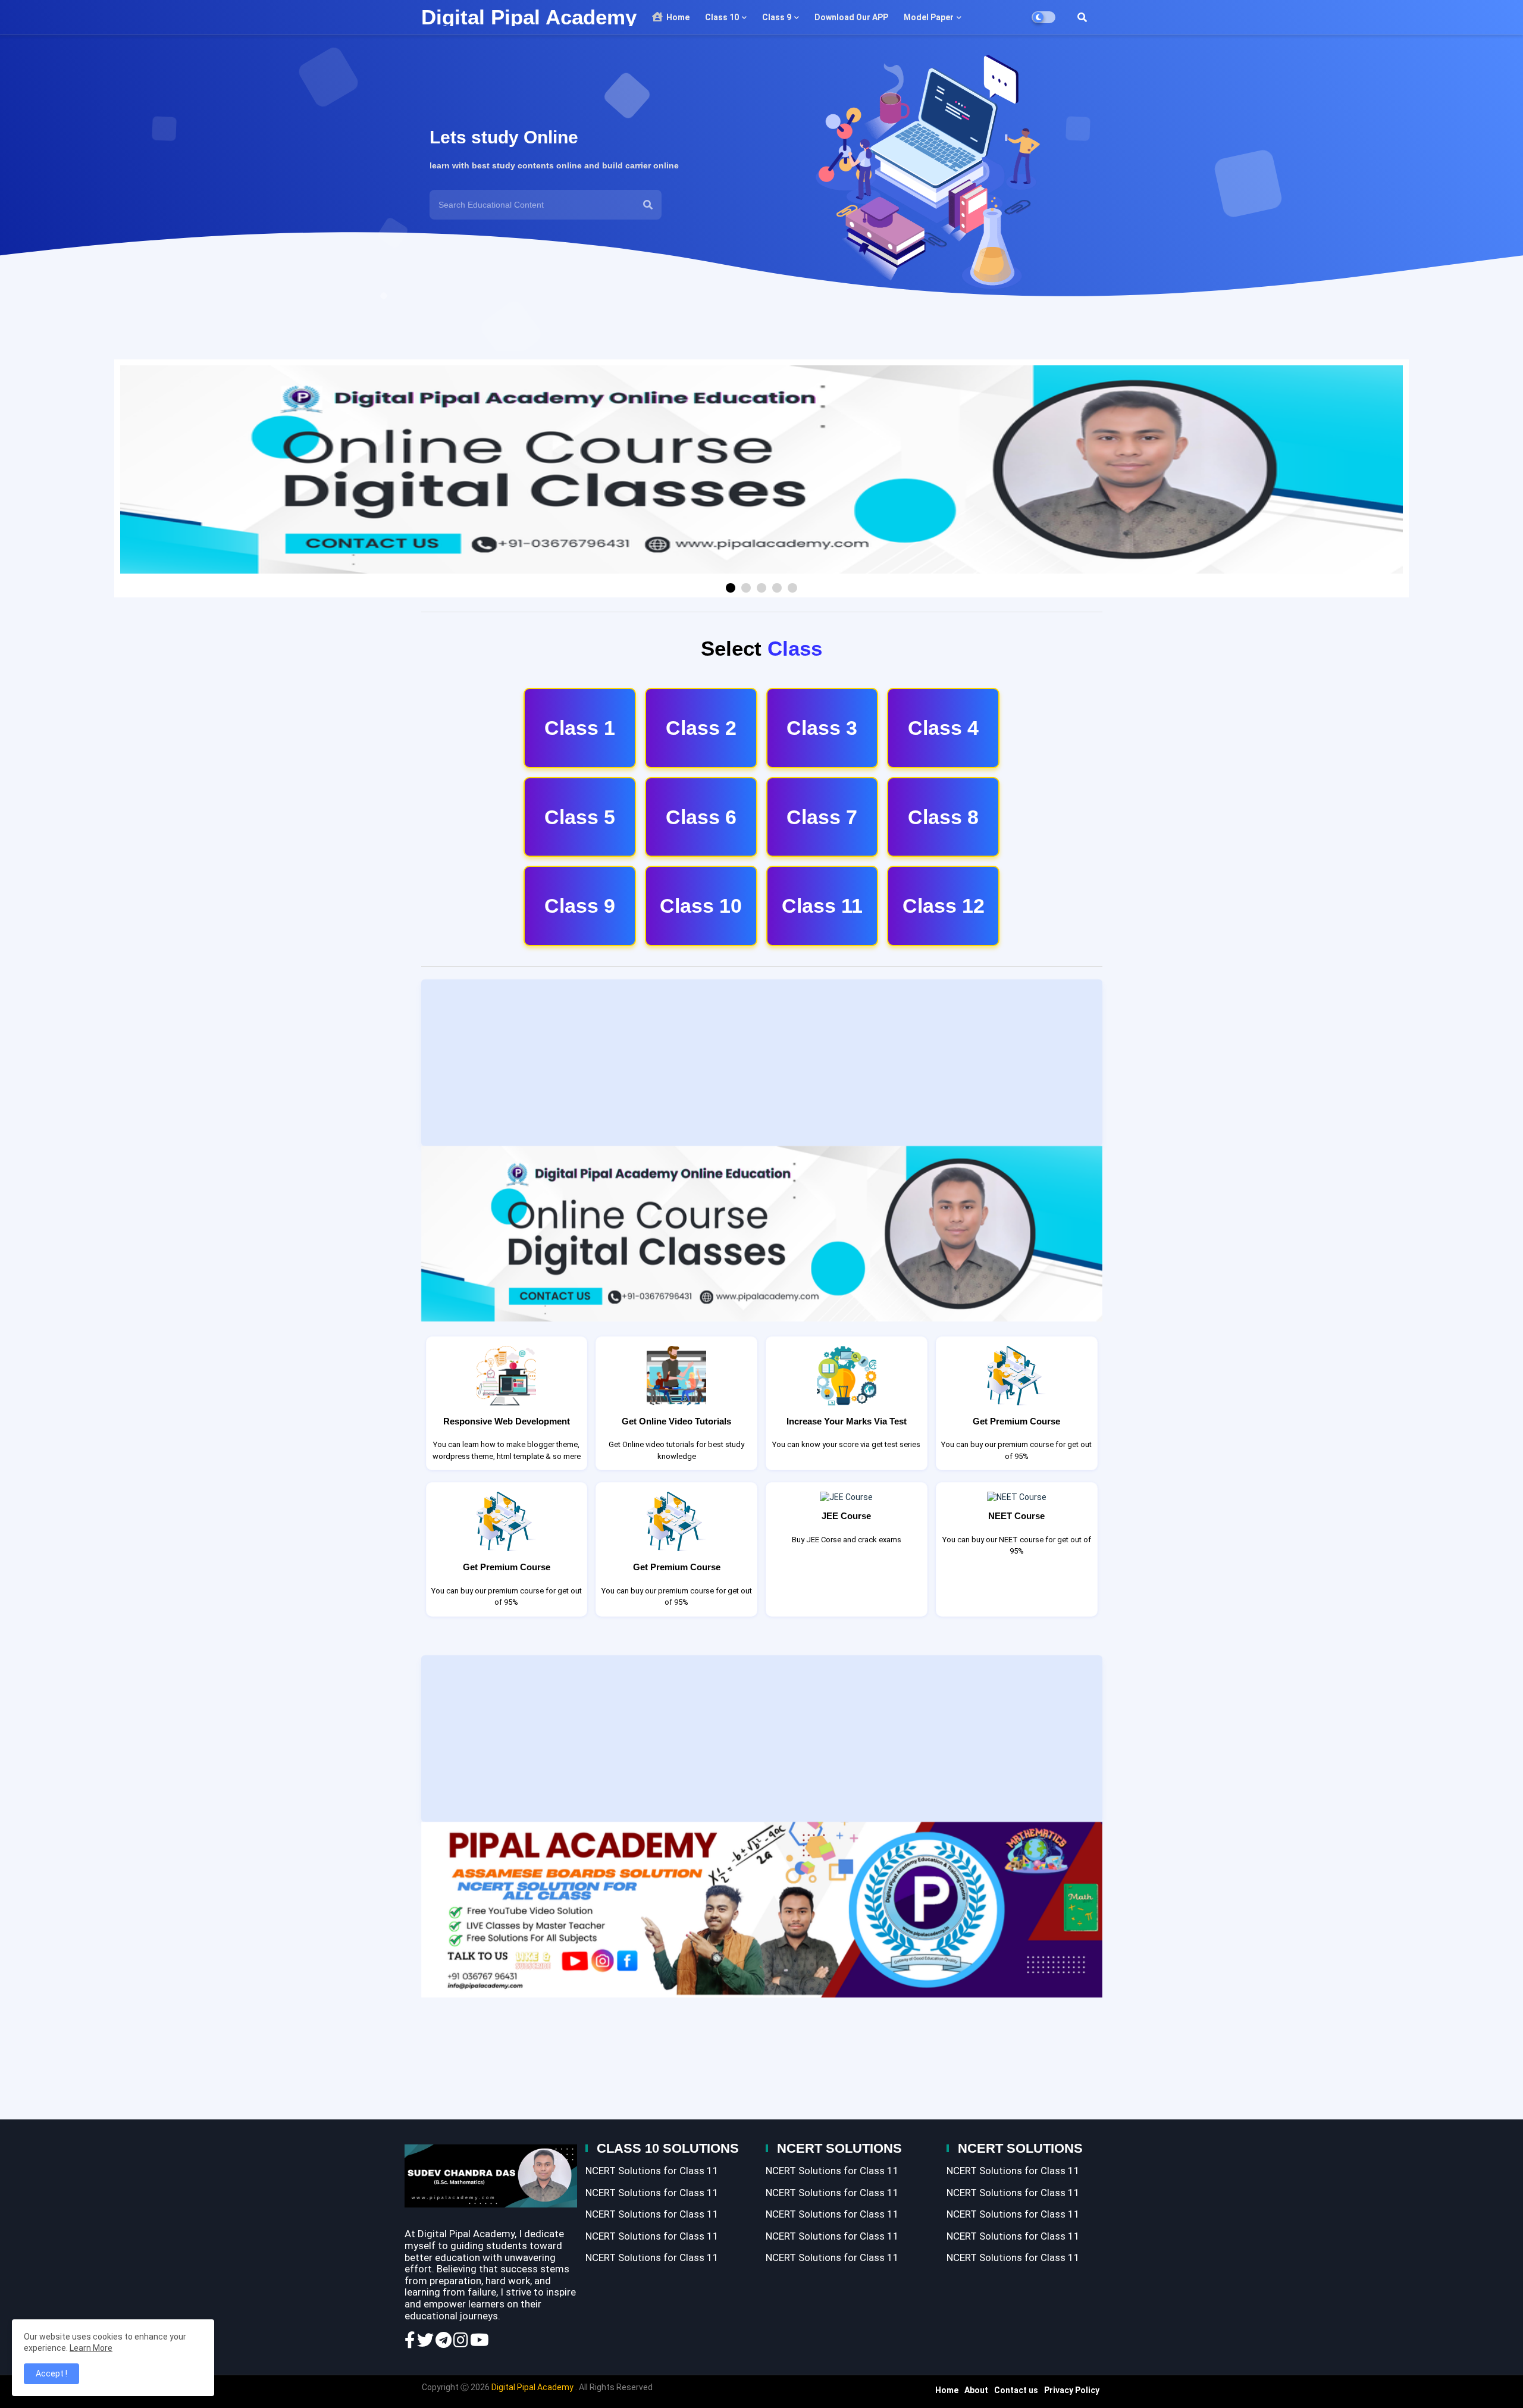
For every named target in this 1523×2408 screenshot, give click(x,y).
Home (677, 17)
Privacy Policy (1072, 2390)
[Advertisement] (762, 1063)
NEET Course (1016, 1516)
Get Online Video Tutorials (676, 1421)
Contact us (1016, 2390)
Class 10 (721, 17)
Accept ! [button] (51, 2373)
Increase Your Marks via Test (847, 1421)
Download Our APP (850, 17)
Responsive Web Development (507, 1421)
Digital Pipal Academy (529, 17)
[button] (1082, 17)
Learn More (91, 2348)
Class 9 (776, 17)
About (976, 2390)
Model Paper (928, 17)
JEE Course (846, 1516)
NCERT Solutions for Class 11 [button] (652, 2171)
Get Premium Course (1016, 1421)
